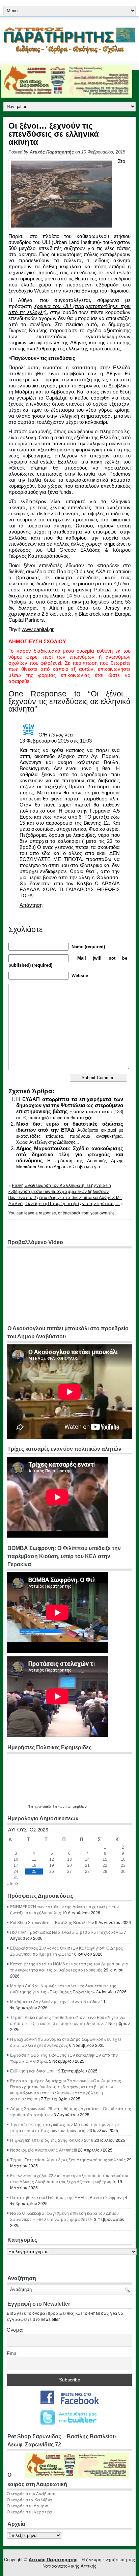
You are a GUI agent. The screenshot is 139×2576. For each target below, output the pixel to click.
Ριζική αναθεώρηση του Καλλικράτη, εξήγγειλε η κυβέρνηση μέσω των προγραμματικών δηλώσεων (60, 1188)
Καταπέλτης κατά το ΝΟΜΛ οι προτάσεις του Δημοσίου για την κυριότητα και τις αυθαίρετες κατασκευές (69, 1967)
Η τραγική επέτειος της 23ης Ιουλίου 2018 (52, 2140)
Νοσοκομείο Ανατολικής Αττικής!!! (44, 2150)
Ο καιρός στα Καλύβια (29, 2499)
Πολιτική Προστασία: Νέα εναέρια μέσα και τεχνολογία (66, 1932)
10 (16, 1859)
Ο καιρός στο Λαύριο (27, 2505)
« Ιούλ (13, 1883)
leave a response (40, 1213)
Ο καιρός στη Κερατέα (29, 2512)
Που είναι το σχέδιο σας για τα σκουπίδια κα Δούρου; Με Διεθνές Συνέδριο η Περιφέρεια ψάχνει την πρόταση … (65, 1200)
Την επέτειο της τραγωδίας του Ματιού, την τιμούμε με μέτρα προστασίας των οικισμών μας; (65, 2127)
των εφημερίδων (72, 1807)
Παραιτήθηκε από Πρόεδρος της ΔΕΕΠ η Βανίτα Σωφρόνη (67, 2197)
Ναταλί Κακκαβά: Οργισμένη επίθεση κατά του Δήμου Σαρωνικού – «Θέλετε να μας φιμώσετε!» (64, 2216)
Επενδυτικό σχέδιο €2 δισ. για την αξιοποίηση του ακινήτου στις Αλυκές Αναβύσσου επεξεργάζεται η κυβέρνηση (69, 2178)
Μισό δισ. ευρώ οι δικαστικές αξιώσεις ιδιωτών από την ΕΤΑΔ (70, 1127)
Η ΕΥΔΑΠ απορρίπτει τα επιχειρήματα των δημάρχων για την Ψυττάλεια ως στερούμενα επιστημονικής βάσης (70, 1105)
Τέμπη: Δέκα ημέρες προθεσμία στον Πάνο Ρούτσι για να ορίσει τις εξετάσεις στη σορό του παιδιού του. (67, 2020)
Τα (31, 1807)
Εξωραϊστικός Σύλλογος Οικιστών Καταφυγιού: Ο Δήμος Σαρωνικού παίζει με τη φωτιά (67, 1951)
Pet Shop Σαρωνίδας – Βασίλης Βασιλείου (52, 1922)
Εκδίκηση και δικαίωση (32, 2071)
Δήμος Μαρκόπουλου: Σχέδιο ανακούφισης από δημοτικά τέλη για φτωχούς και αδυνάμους (70, 1154)
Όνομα (15, 2330)
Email (13, 2353)
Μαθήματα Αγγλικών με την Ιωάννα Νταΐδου (55, 2001)
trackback (72, 1213)
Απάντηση (31, 905)
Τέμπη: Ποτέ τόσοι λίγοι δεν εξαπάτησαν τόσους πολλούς (68, 2159)
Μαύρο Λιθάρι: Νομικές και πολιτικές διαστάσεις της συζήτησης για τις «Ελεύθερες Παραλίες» (63, 1988)
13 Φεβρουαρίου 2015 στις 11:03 (56, 741)
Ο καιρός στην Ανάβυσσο (32, 2493)
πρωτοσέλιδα (46, 1807)
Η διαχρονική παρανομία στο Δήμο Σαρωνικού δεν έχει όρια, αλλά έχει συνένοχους (66, 2042)
